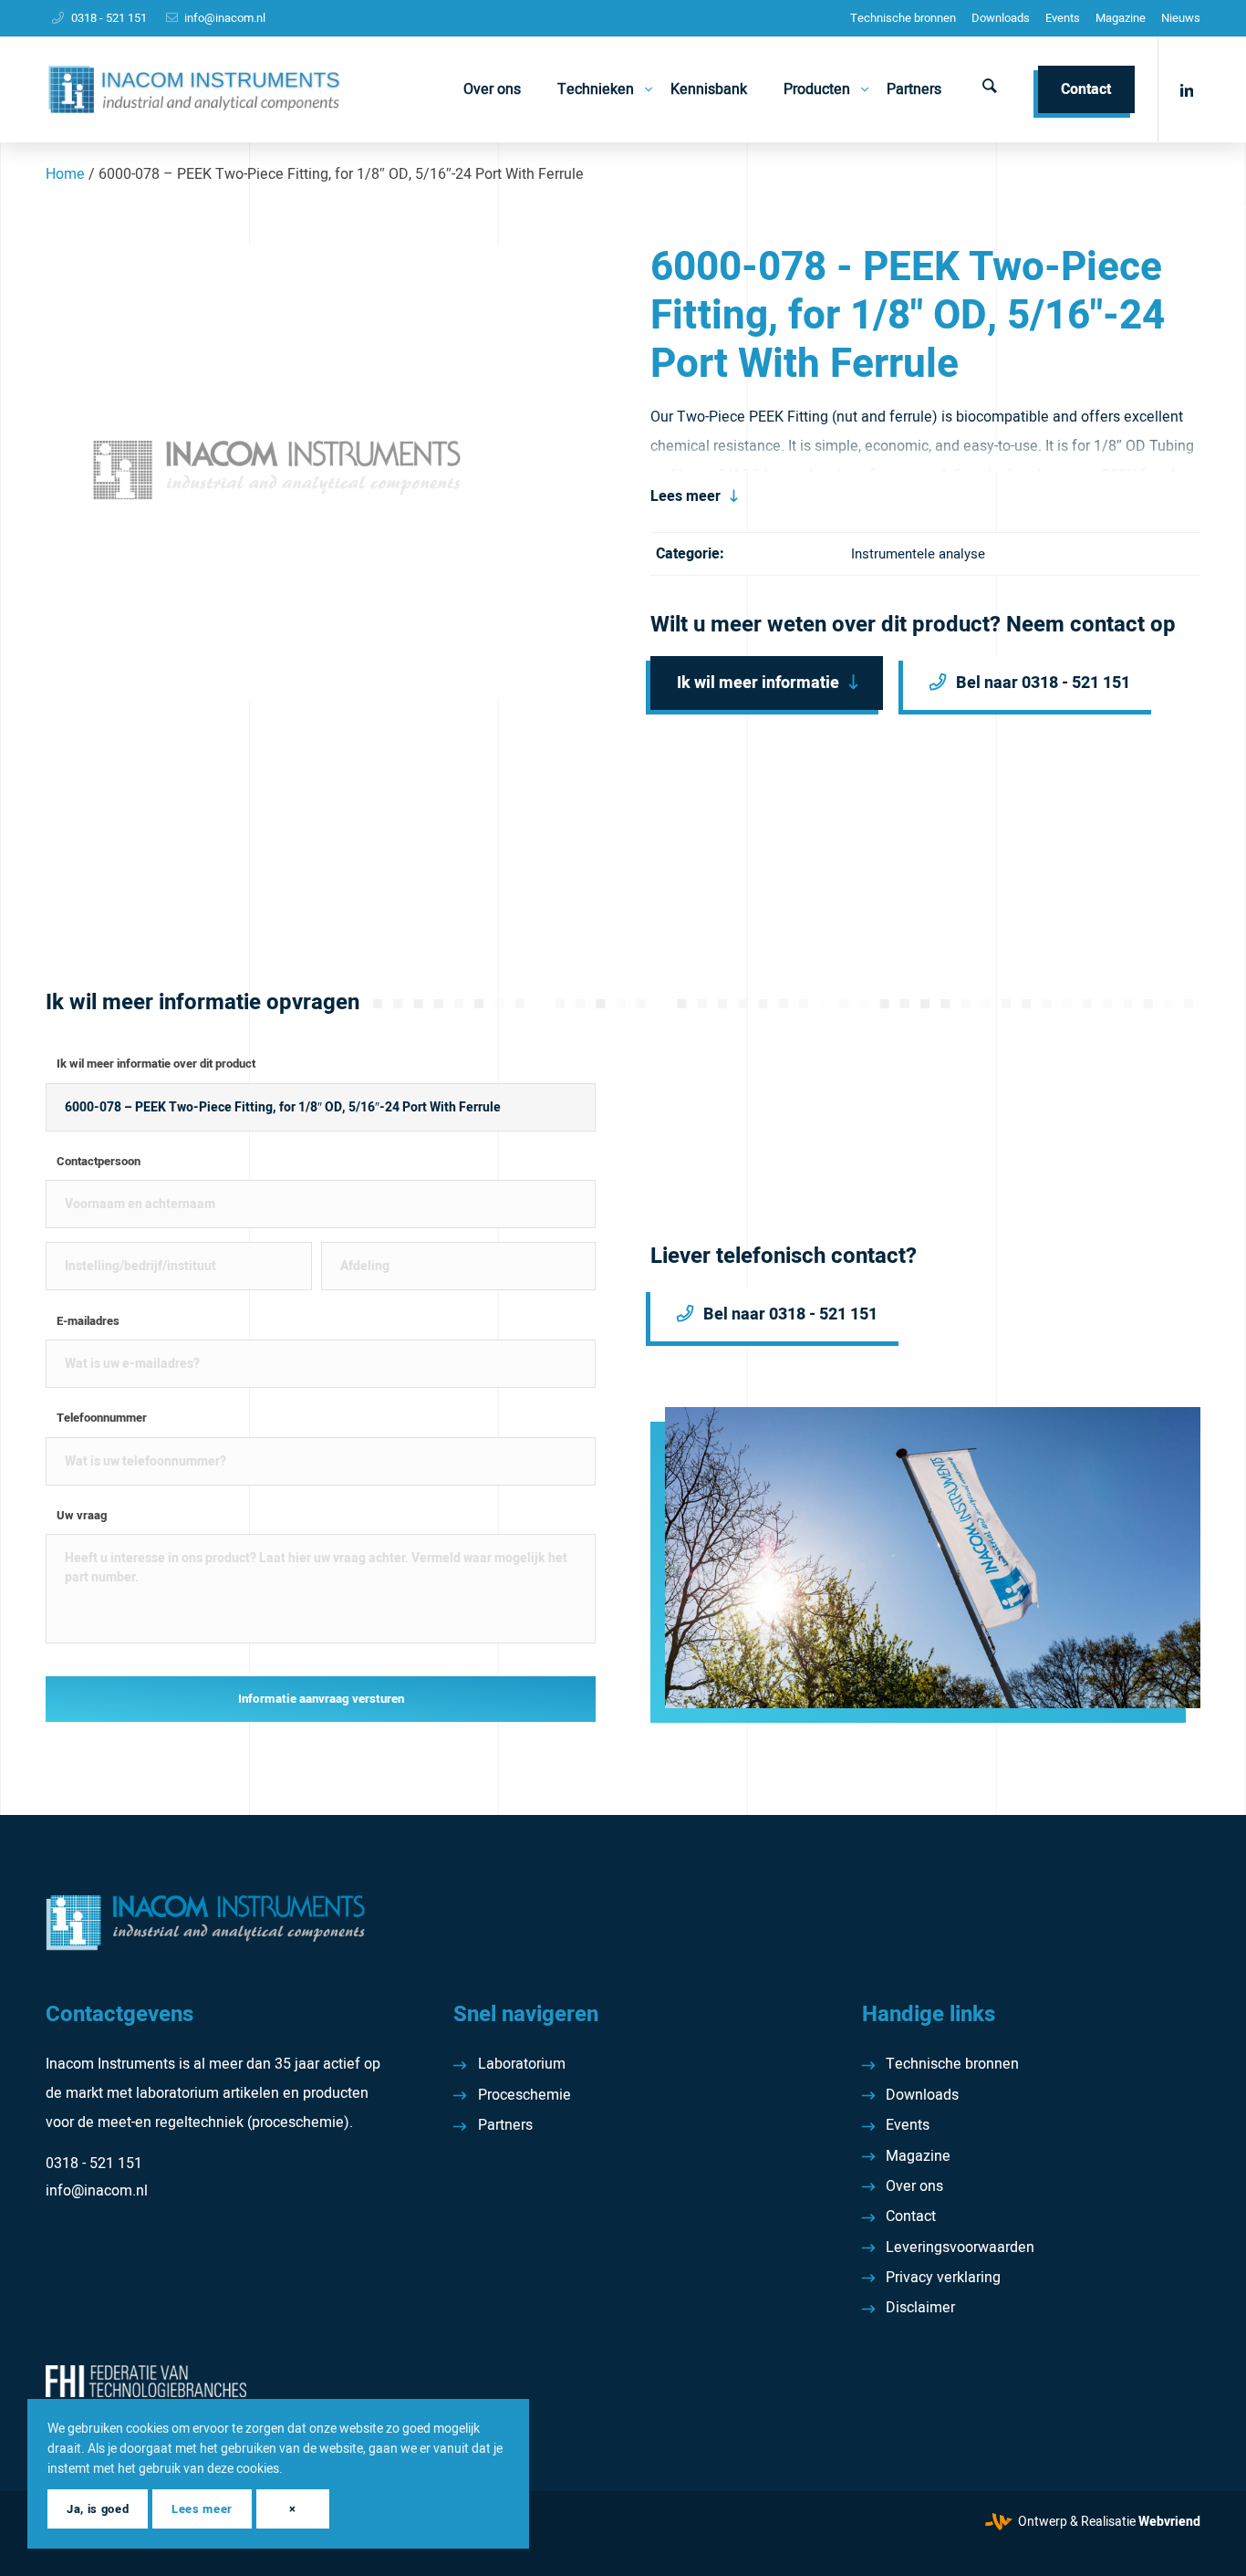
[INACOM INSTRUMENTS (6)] (197, 89)
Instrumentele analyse (918, 554)
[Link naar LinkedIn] (1187, 89)
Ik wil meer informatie (758, 683)
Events (1063, 18)
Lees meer (685, 496)
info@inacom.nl (225, 18)
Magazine (1121, 18)
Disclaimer (920, 2308)
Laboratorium (522, 2064)
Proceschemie (524, 2095)
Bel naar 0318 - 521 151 (1043, 683)
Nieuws (1181, 18)
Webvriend (1169, 2522)
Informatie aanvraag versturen (321, 1699)
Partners (505, 2125)
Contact (911, 2216)
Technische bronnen (903, 18)
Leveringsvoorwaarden (960, 2247)
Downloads (1001, 18)
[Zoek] (990, 89)
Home (65, 174)
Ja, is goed (98, 2509)
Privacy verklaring (943, 2278)
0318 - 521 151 (109, 18)
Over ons (914, 2186)
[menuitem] (903, 18)
